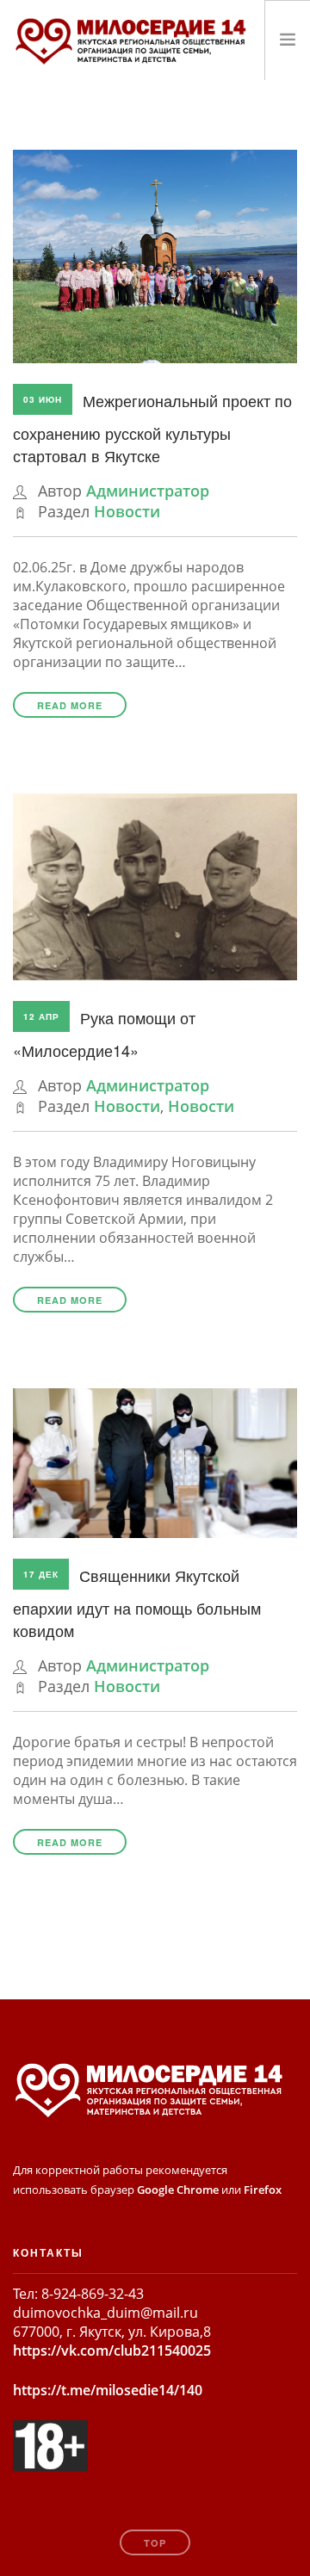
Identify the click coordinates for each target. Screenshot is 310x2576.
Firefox (263, 2190)
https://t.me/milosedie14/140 (108, 2390)
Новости (127, 511)
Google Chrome (178, 2190)
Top (155, 2543)
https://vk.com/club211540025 (112, 2351)
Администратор (148, 491)
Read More (70, 705)
